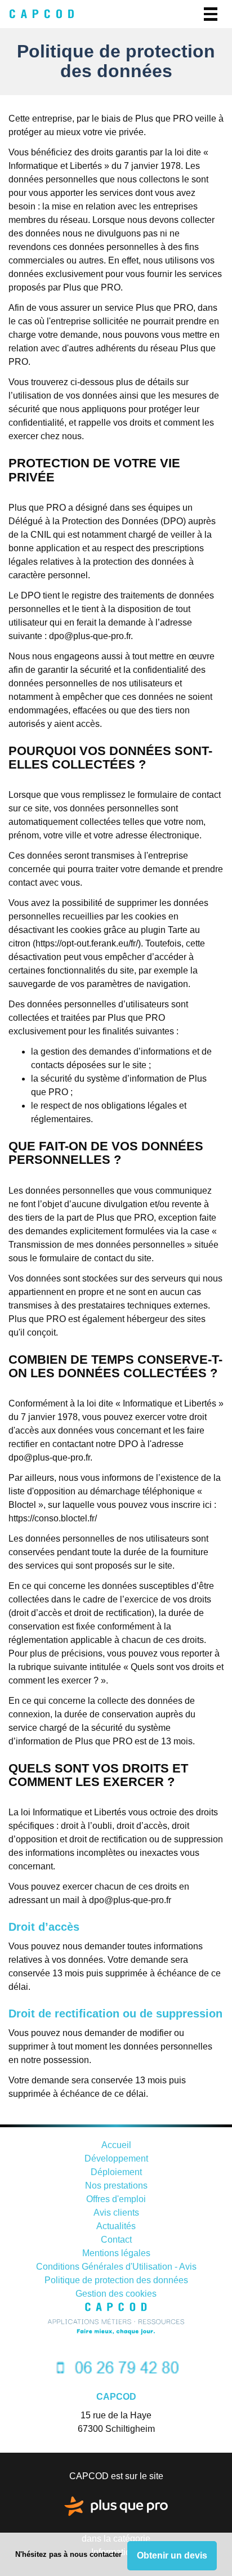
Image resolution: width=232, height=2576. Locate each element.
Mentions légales (116, 2253)
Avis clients (116, 2213)
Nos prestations (116, 2186)
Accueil (116, 2145)
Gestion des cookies (116, 2294)
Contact (116, 2240)
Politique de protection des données (116, 2280)
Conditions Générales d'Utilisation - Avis (116, 2267)
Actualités (116, 2226)
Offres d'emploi (116, 2199)
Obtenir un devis (172, 2555)
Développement (116, 2158)
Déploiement (116, 2172)
